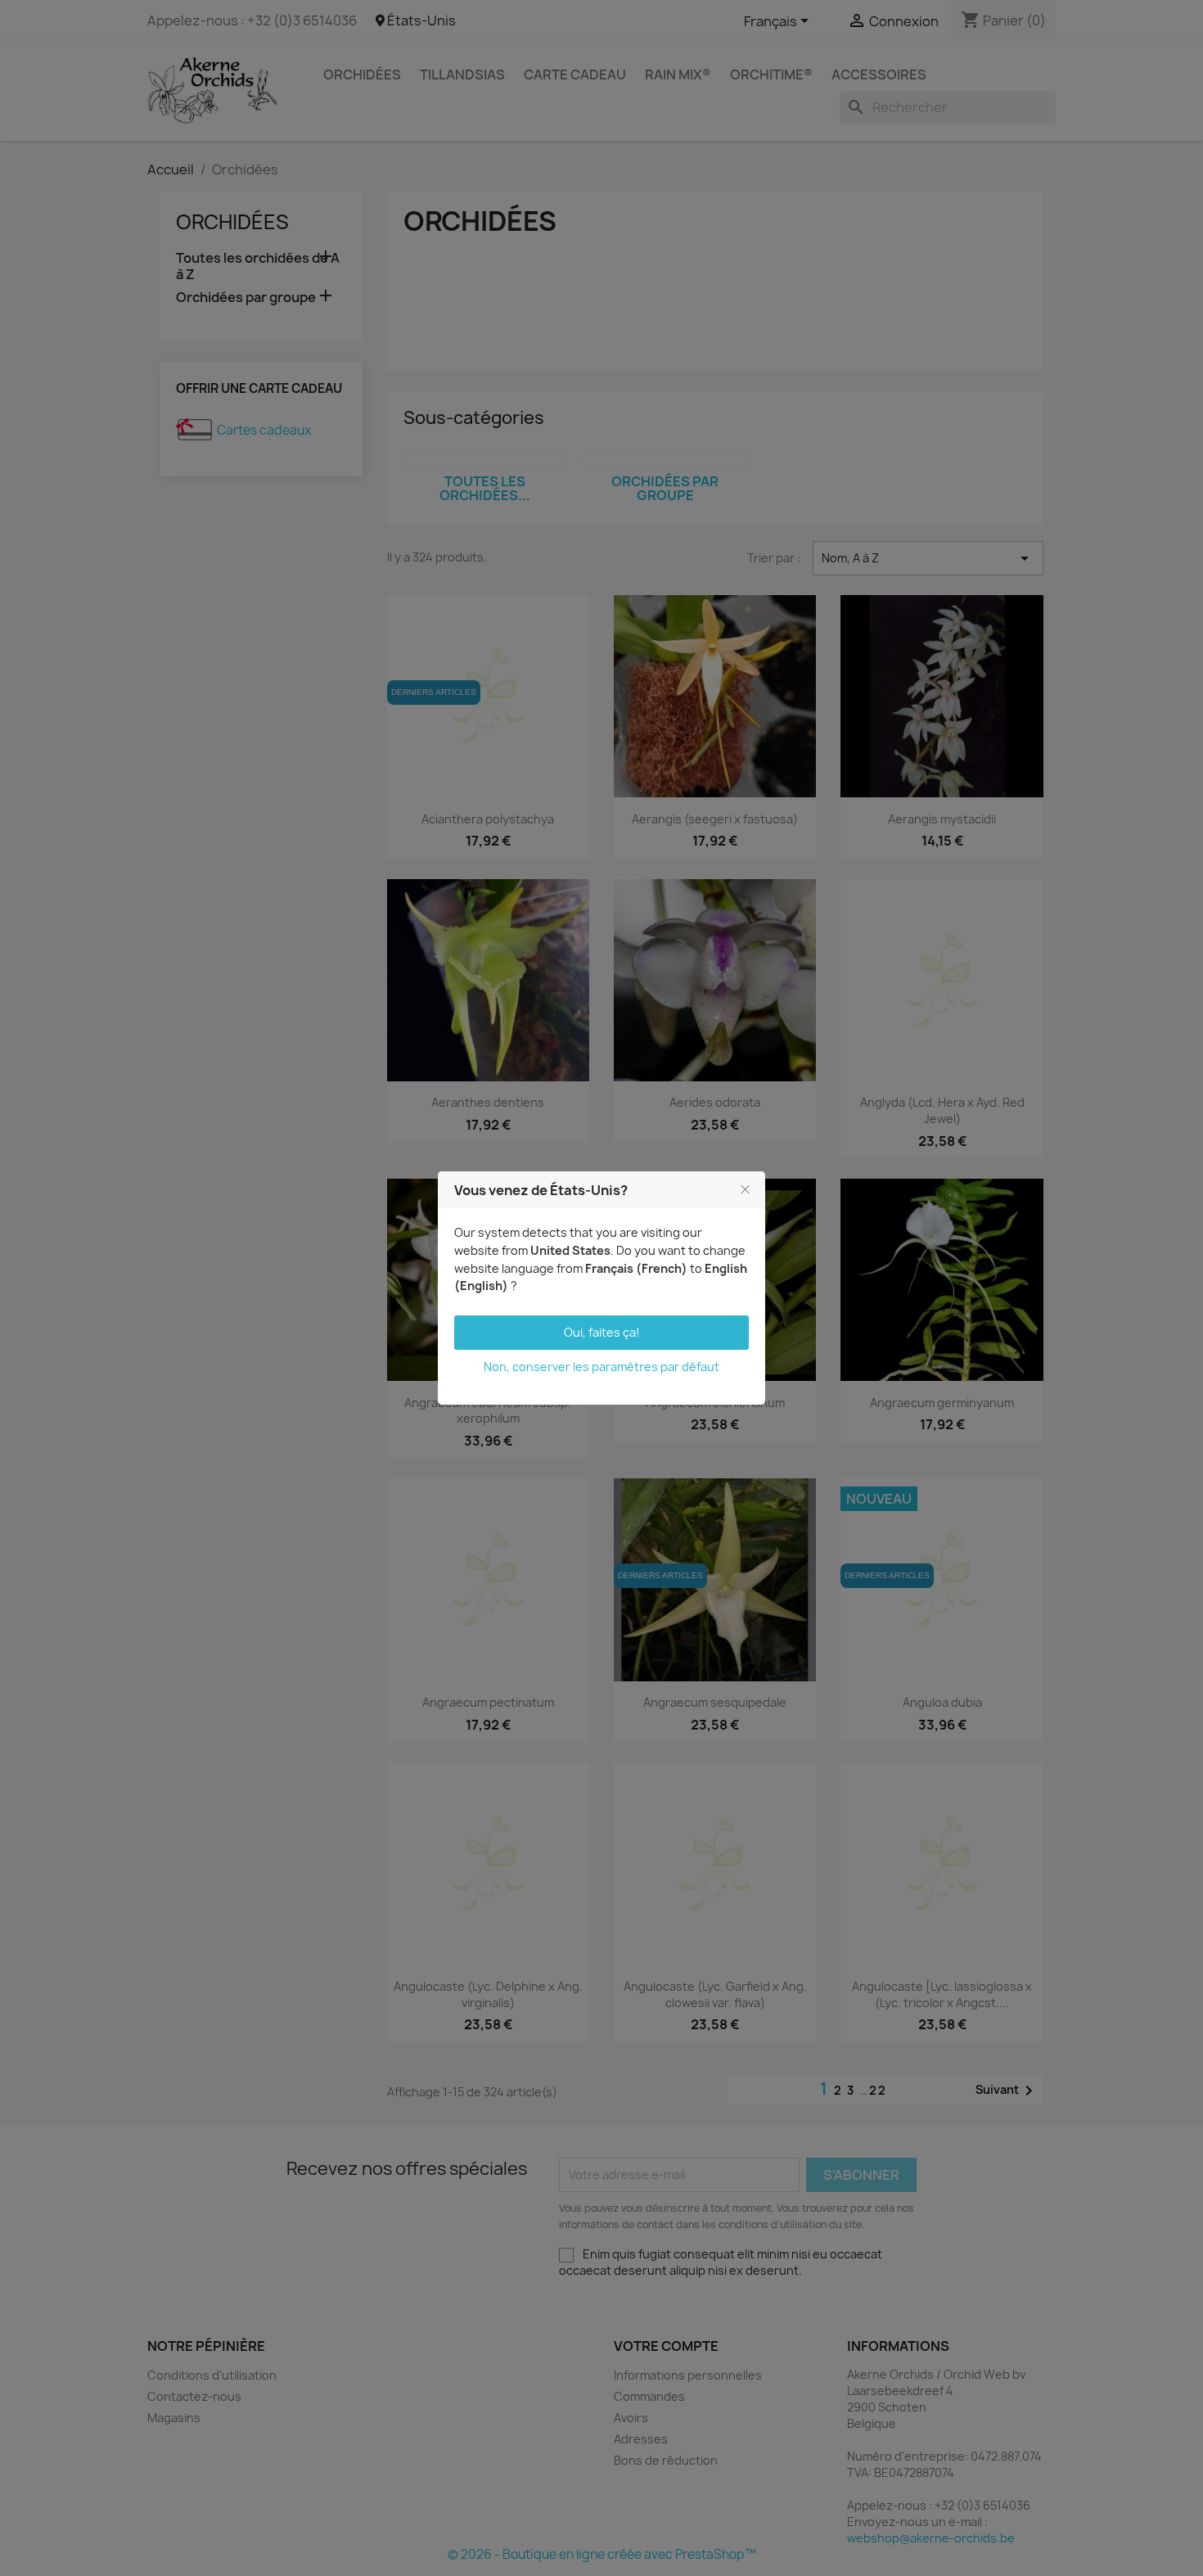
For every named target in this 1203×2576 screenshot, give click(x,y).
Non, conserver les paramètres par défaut (601, 1367)
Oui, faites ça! (602, 1332)
